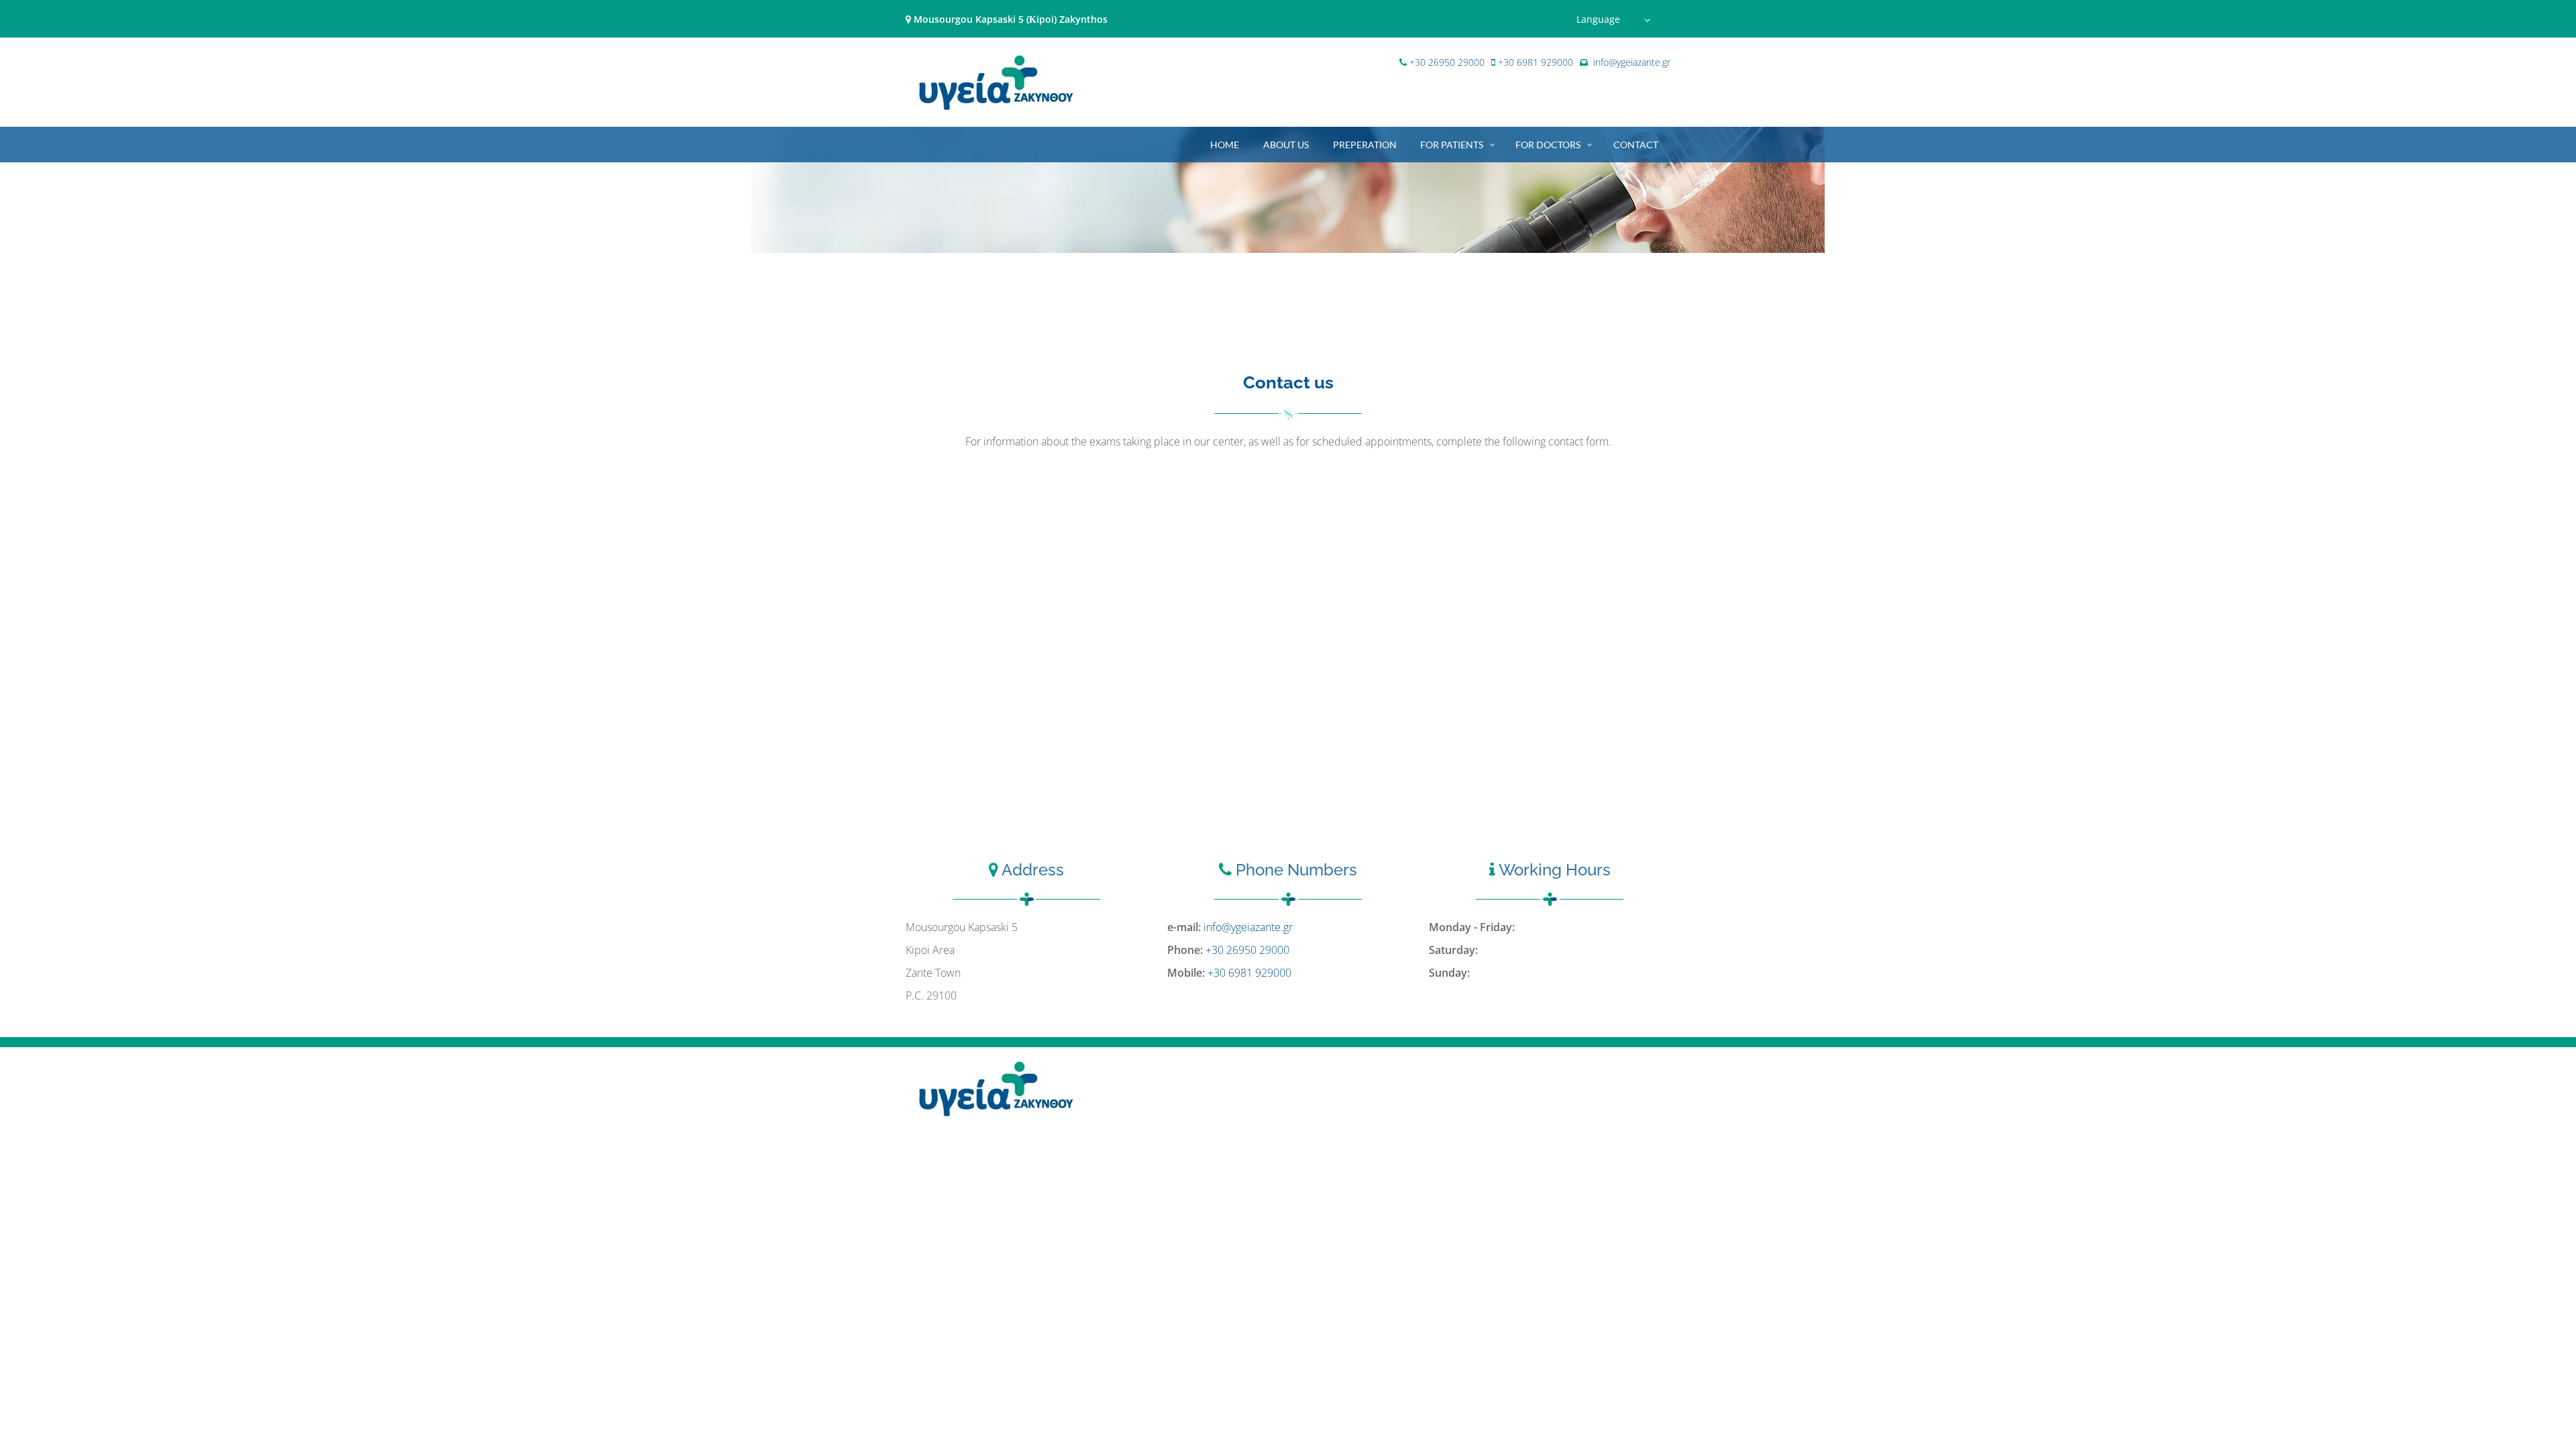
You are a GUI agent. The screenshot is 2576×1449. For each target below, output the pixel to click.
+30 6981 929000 (1536, 62)
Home (1225, 145)
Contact (1636, 145)
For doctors (1548, 145)
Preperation (1365, 145)
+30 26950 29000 (1447, 62)
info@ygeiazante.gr (1632, 62)
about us (1286, 145)
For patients (1452, 145)
